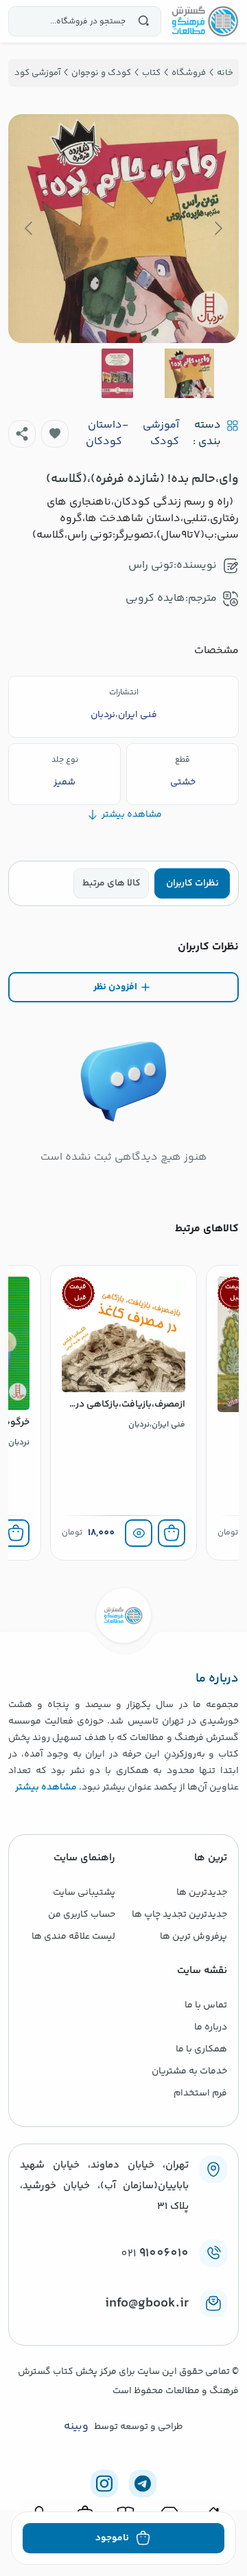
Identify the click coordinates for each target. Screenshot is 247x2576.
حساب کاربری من (82, 1915)
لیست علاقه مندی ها (73, 1937)
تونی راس (151, 565)
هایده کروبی (155, 598)
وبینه (76, 2427)
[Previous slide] (217, 228)
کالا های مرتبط (111, 883)
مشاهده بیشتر (46, 1787)
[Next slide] (30, 228)
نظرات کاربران (192, 883)
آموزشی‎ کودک (161, 434)
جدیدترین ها (202, 1893)
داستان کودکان (104, 434)
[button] (55, 434)
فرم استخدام (200, 2093)
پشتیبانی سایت (84, 1893)
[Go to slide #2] (117, 373)
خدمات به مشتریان (189, 2071)
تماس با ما (206, 2005)
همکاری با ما (201, 2049)
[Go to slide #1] (189, 373)
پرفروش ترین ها (193, 1937)
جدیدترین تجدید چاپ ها (179, 1915)
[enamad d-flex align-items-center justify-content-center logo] (123, 2326)
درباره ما (211, 2027)
